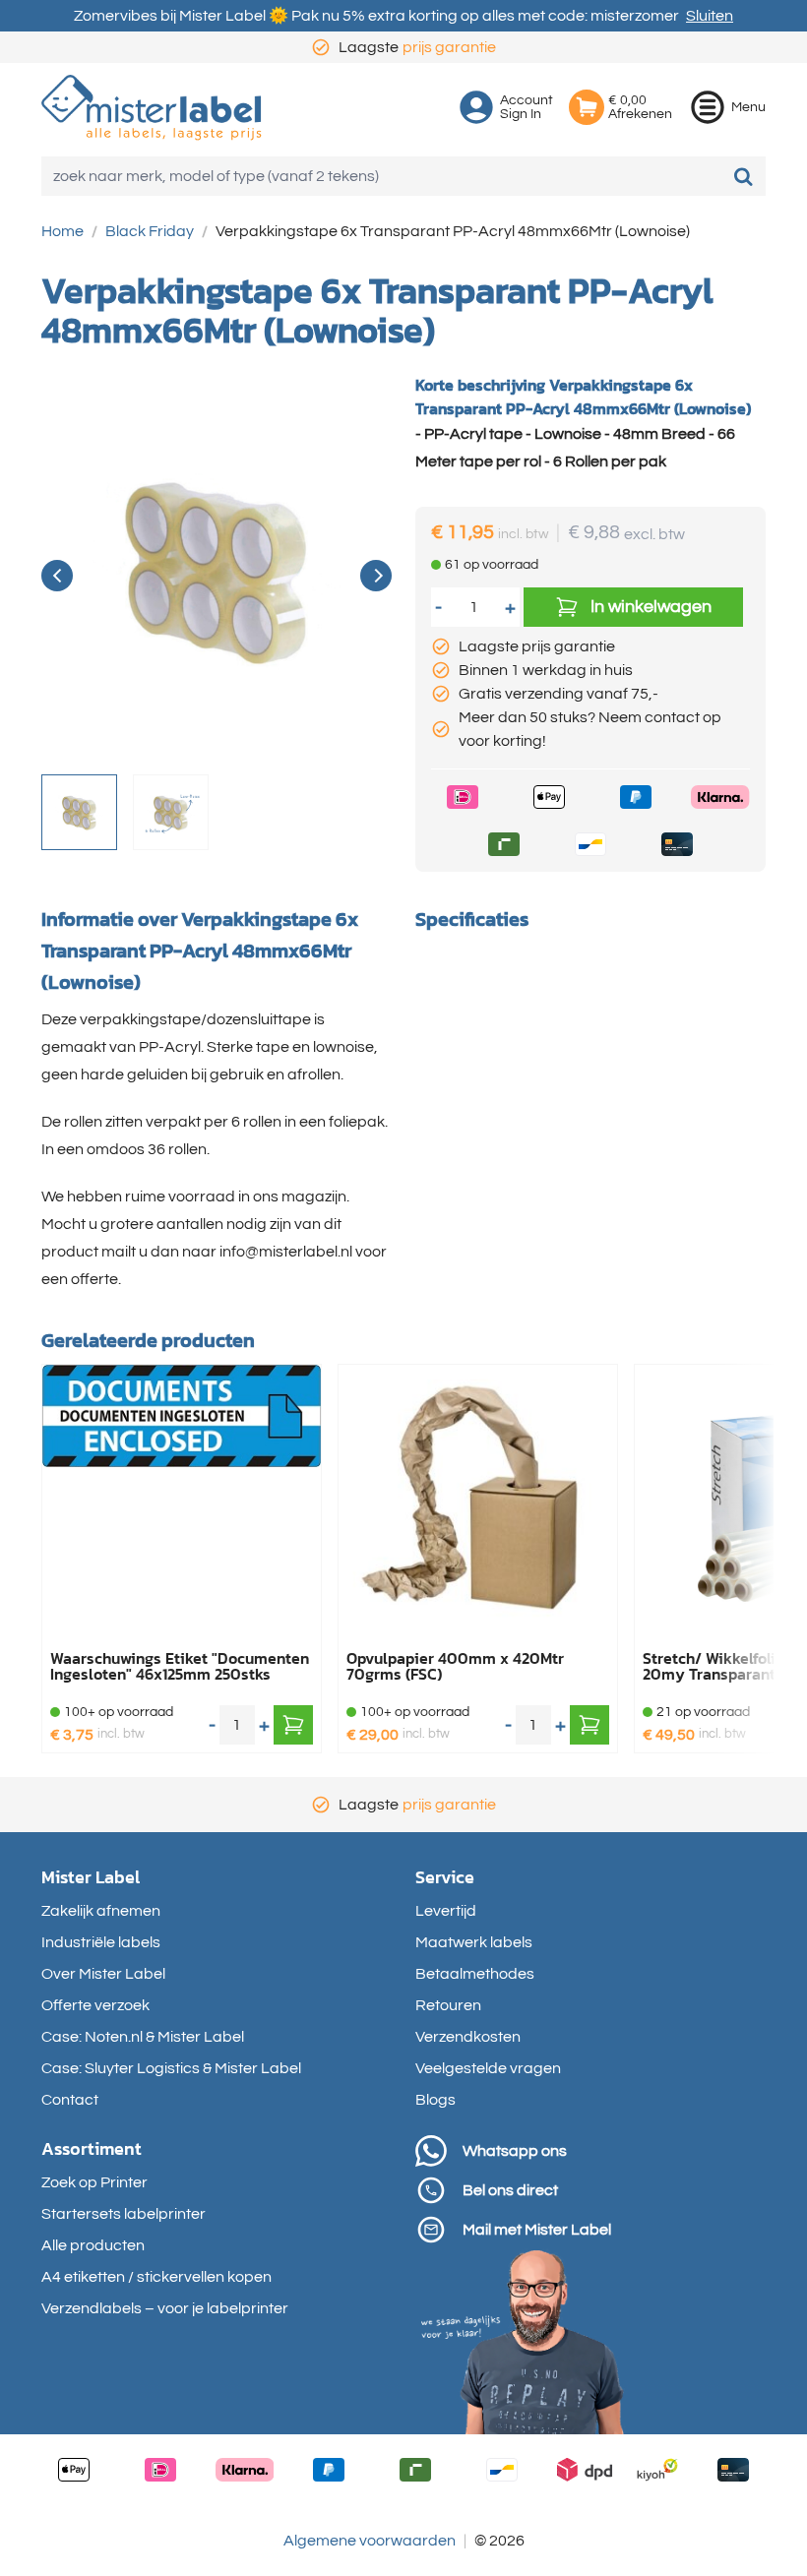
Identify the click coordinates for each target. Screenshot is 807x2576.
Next (376, 576)
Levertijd (446, 1911)
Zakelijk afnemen (101, 1911)
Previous (57, 576)
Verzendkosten (468, 2037)
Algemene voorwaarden (370, 2541)
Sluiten (710, 16)
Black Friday (150, 231)
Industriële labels (101, 1942)
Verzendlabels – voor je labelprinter (165, 2308)
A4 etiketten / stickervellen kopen (156, 2277)
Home (62, 231)
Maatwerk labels (474, 1942)
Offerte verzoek (95, 2005)
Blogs (435, 2100)
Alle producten (93, 2245)
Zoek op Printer (94, 2182)
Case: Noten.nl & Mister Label (143, 2037)
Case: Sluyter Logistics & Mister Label (171, 2068)
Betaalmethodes (475, 1974)
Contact (70, 2100)
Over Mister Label (103, 1974)
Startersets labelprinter (124, 2214)
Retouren (448, 2005)
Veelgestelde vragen (488, 2068)
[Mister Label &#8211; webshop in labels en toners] (152, 108)
